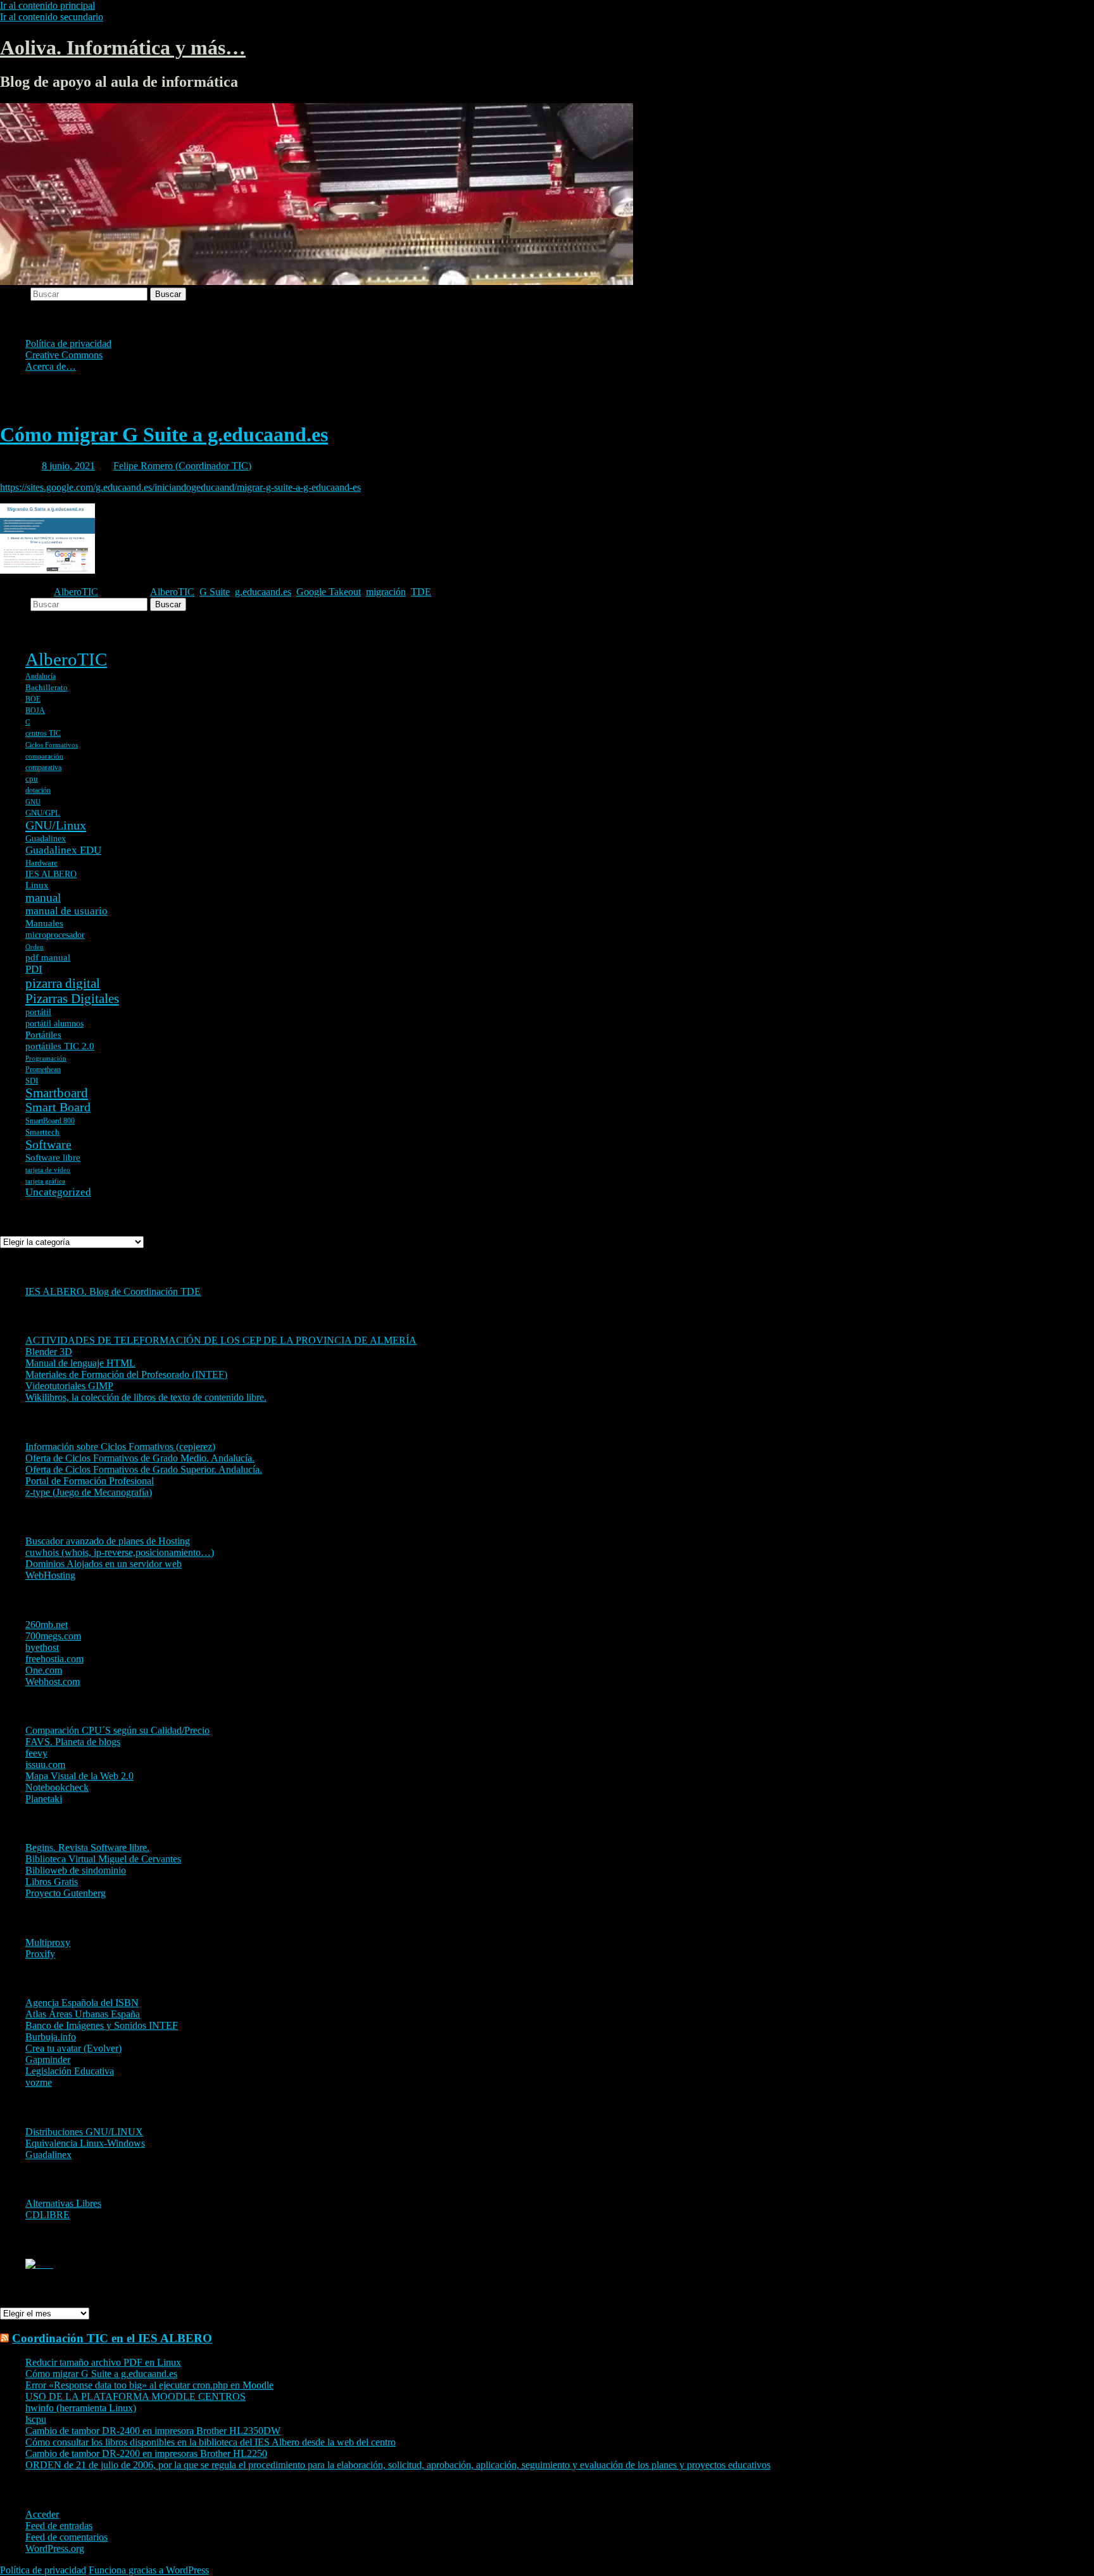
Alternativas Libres (63, 2203)
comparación (44, 756)
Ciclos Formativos (52, 745)
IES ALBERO (51, 874)
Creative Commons (64, 355)
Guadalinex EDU (63, 850)
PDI (34, 969)
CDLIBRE (47, 2215)
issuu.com (45, 1765)
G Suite (215, 592)
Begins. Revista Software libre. (87, 1847)
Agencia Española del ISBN (82, 2003)
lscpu (36, 2419)
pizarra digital (63, 983)
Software (48, 1144)
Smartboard (57, 1093)
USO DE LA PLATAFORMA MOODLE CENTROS (135, 2396)
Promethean (43, 1070)
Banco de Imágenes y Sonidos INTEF (102, 2025)
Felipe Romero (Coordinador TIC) (182, 466)
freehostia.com (54, 1659)
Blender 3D (49, 1352)
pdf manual (48, 957)
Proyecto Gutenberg (66, 1893)
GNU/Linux (56, 825)
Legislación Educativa (70, 2071)
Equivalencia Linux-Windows (85, 2143)
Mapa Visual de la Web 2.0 (79, 1776)
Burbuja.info (51, 2037)
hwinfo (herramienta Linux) (81, 2408)
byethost (42, 1647)
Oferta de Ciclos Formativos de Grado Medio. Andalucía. (140, 1458)
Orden (35, 947)
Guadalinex (46, 839)
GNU (33, 802)
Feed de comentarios (66, 2537)
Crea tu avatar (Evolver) (73, 2048)
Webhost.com (53, 1682)
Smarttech (42, 1132)
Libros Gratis (52, 1882)
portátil (38, 1012)
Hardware (41, 863)
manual (43, 898)
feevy (36, 1753)
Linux (37, 885)
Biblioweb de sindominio (76, 1870)
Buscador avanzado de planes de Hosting (108, 1541)
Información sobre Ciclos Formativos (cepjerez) (120, 1447)
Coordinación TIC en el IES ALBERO (112, 2338)
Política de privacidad (68, 344)
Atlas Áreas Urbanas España (83, 2014)
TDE (421, 592)
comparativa (43, 767)
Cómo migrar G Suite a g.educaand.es (164, 434)
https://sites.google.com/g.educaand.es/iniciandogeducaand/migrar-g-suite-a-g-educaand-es (180, 487)
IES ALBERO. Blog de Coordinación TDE (113, 1291)
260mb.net (47, 1625)
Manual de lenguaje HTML (80, 1363)
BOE (33, 699)
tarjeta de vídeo (48, 1170)
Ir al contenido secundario (52, 17)
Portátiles (43, 1035)
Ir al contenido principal (47, 5)
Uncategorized (58, 1192)
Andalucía (41, 676)
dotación (38, 790)
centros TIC (43, 733)
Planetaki (44, 1799)
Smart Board (58, 1107)
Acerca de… (51, 366)
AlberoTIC (76, 592)
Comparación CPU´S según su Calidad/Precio (117, 1730)
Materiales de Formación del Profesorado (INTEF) (126, 1374)
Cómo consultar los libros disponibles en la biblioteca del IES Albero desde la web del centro (211, 2442)
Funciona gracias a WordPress (149, 2570)
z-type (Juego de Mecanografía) (89, 1492)
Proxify (40, 1954)
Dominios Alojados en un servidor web (104, 1564)
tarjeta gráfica (45, 1181)
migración (386, 592)
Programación (46, 1058)
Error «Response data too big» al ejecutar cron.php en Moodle (149, 2385)
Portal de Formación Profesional (90, 1481)
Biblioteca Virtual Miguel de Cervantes (103, 1859)
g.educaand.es (263, 592)
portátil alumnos (54, 1024)
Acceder (42, 2514)
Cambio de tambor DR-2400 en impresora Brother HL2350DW (153, 2431)
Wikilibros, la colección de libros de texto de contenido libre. (146, 1397)
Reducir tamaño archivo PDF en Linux (103, 2362)
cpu (32, 779)
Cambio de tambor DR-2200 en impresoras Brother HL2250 (146, 2453)
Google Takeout (329, 592)
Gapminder (48, 2060)
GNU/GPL (43, 813)
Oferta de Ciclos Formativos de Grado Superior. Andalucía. (144, 1469)
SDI (32, 1081)
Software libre (53, 1158)
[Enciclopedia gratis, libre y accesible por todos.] (39, 2264)
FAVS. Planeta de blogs (73, 1742)
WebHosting (50, 1575)
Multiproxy (48, 1942)
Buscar (14, 294)
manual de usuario (66, 911)
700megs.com (53, 1636)
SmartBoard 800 (50, 1121)
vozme (39, 2082)
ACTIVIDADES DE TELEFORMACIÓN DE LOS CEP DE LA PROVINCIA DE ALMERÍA (221, 1340)
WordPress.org (55, 2548)
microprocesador (55, 935)
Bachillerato (47, 687)
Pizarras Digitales (72, 999)
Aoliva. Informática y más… (123, 47)
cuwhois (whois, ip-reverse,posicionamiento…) (120, 1552)
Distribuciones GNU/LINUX (84, 2132)
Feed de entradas (59, 2526)
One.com (44, 1670)
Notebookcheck (57, 1787)
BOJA (35, 710)
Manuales (44, 923)
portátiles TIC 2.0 (60, 1046)
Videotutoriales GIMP (69, 1386)
